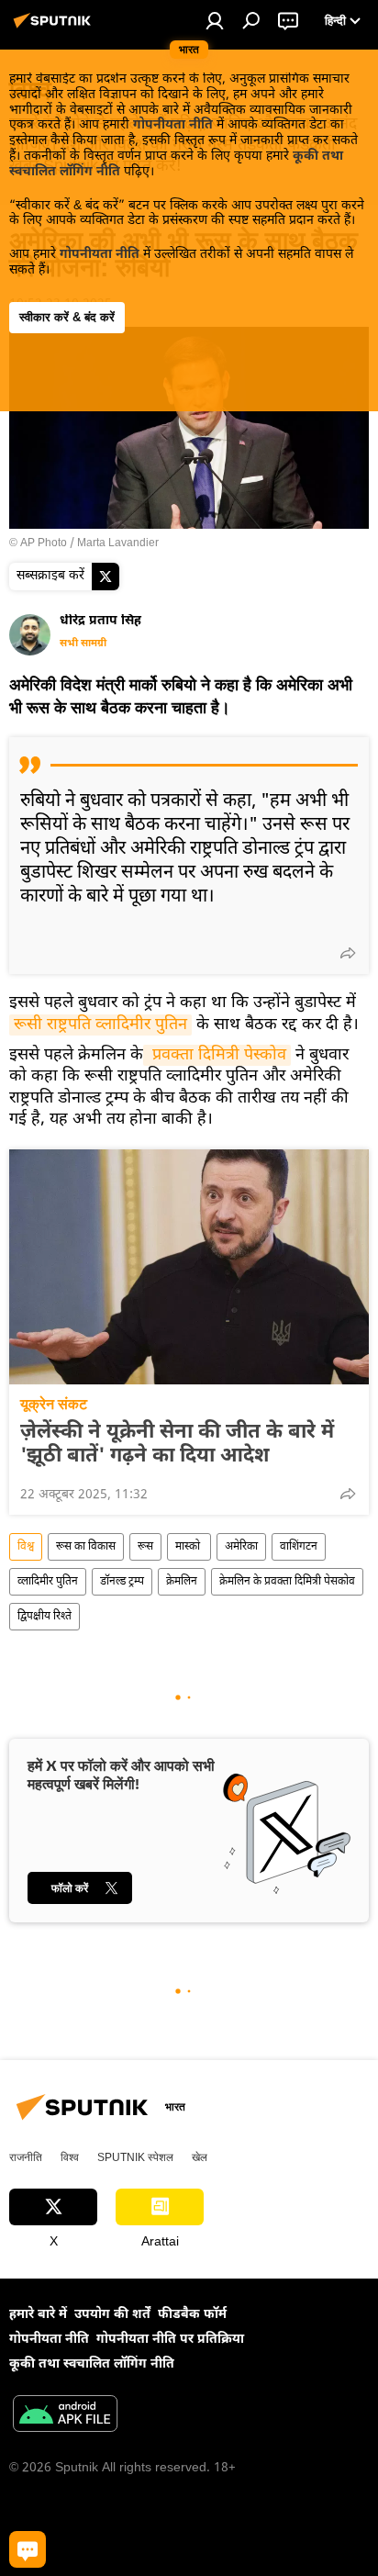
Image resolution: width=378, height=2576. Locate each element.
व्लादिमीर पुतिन (48, 1582)
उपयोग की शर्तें (112, 2315)
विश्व (26, 1547)
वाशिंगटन (299, 1547)
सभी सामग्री (83, 644)
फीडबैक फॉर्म (192, 2315)
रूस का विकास (86, 1547)
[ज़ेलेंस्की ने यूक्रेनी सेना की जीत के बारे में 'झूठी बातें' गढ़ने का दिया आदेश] (189, 1267)
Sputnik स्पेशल (135, 2157)
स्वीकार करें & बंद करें (67, 317)
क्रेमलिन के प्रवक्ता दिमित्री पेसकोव (287, 1582)
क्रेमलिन (182, 1582)
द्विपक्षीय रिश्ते (44, 1617)
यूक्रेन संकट (54, 1404)
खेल (200, 2157)
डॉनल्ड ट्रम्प (122, 1582)
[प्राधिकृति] (215, 20)
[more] (348, 953)
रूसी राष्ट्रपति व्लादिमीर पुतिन (100, 1025)
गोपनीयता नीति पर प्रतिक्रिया (170, 2340)
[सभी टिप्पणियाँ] (28, 2549)
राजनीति (26, 2157)
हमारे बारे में (38, 2315)
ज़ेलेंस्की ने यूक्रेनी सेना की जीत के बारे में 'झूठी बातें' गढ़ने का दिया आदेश (177, 1445)
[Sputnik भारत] (55, 29)
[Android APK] (65, 2416)
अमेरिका (241, 1547)
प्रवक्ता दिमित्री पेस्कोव (217, 1055)
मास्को (189, 1547)
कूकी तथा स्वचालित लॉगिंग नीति (92, 2364)
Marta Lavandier (118, 543)
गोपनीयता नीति (173, 125)
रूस (145, 1547)
